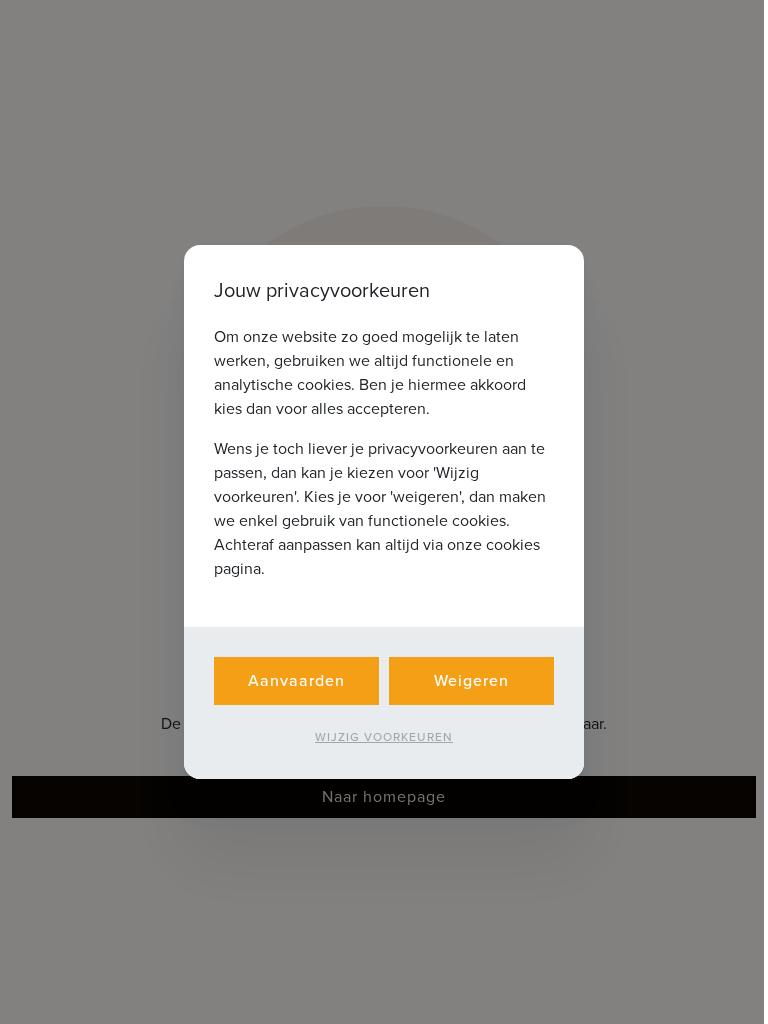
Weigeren (471, 680)
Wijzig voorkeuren (384, 737)
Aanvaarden (296, 680)
